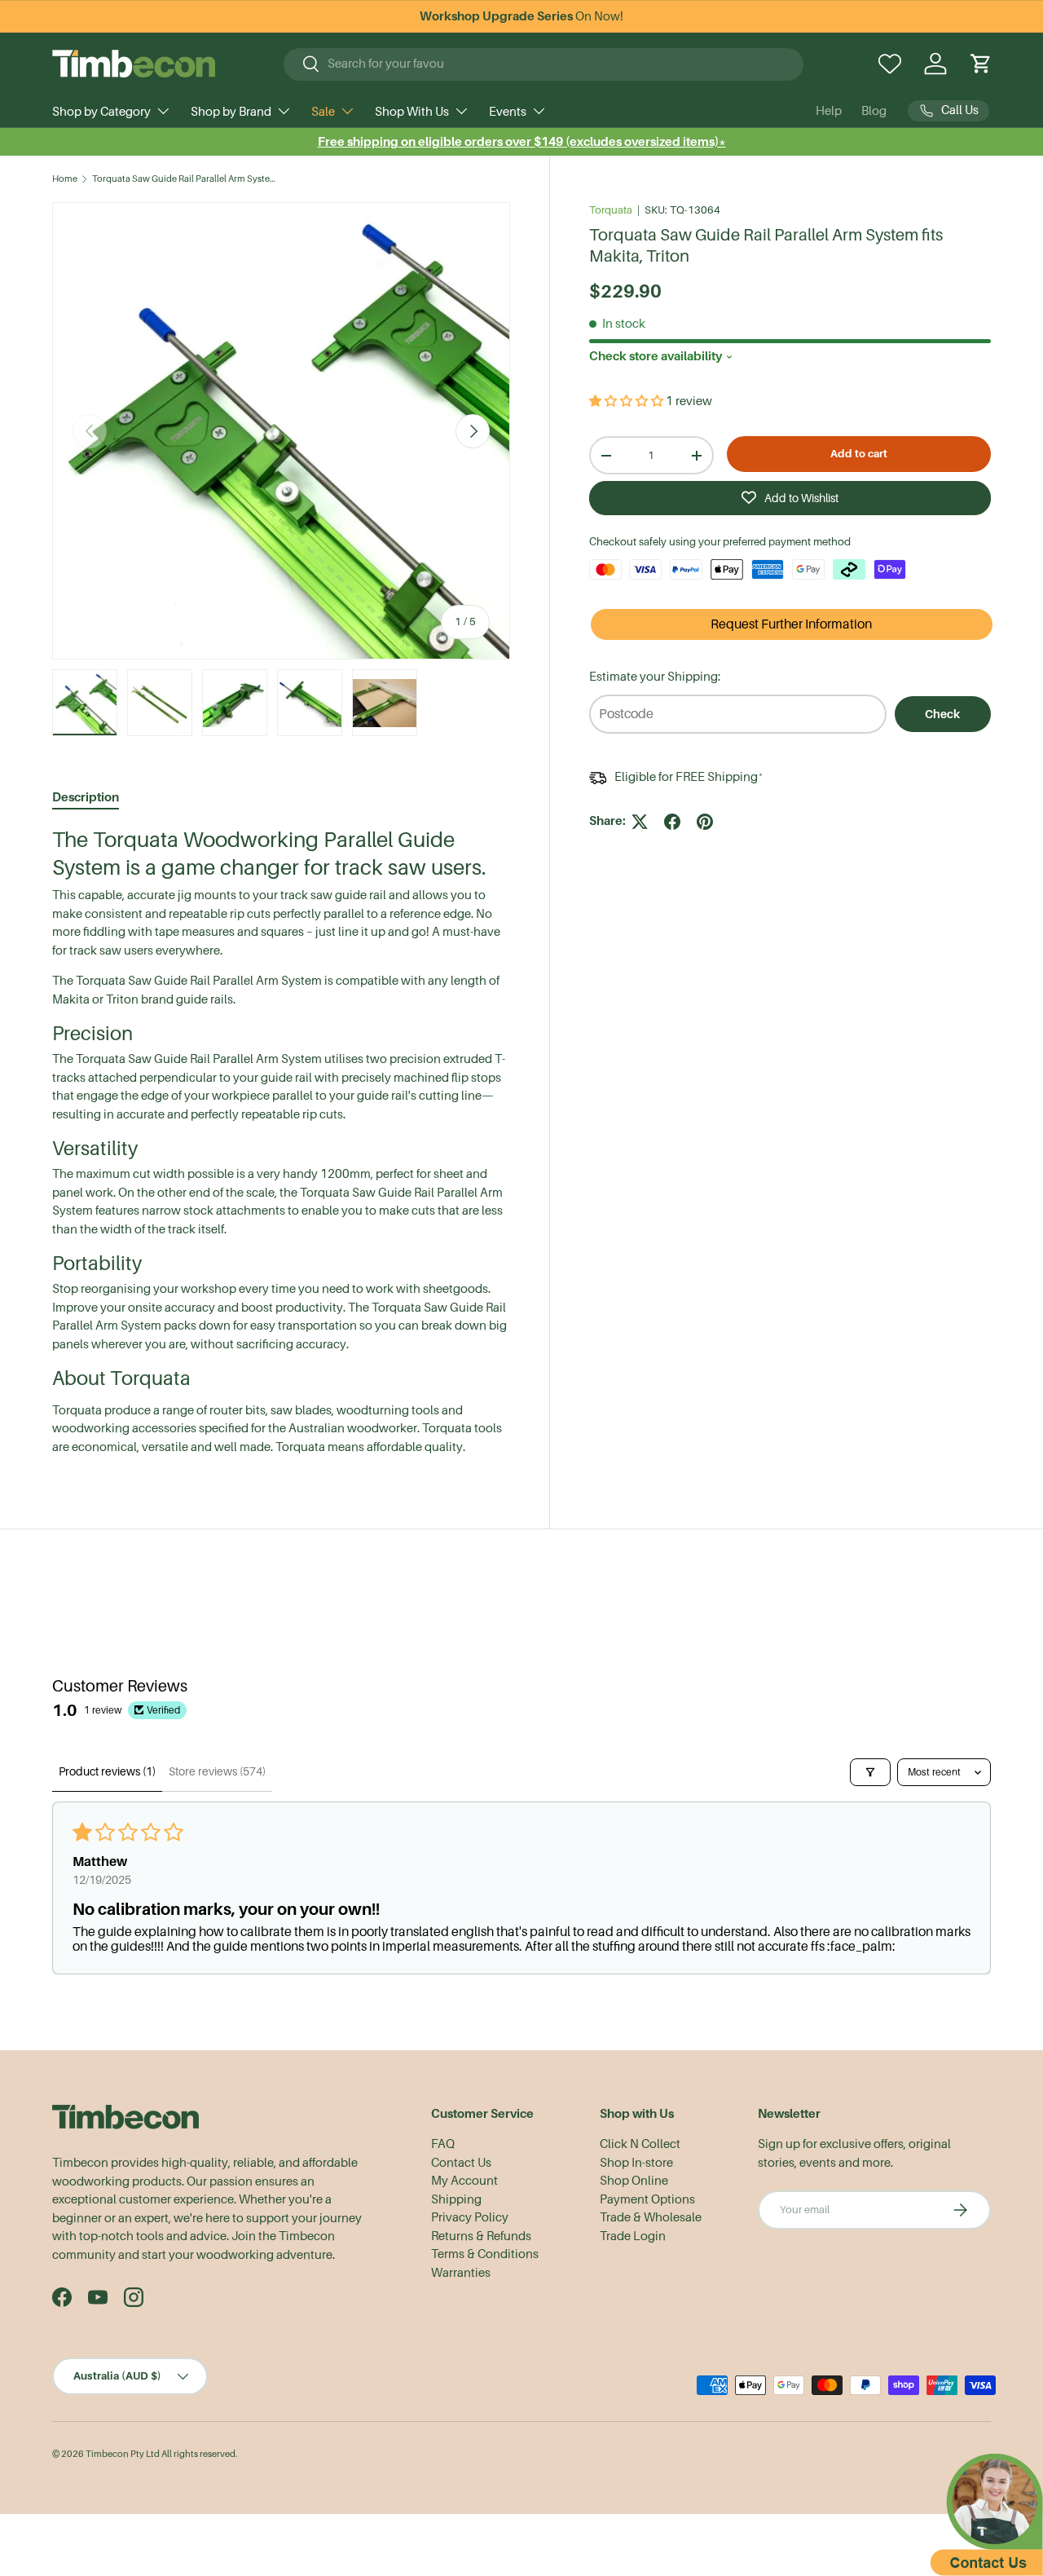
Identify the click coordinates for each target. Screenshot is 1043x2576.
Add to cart (859, 454)
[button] (981, 64)
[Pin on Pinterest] (705, 822)
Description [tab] (86, 797)
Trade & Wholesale (651, 2217)
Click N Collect (640, 2144)
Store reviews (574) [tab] (217, 1771)
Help (829, 111)
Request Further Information (791, 624)
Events (508, 112)
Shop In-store (636, 2163)
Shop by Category (101, 112)
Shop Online (634, 2181)
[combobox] (544, 64)
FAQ (443, 2144)
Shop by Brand (231, 112)
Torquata (611, 210)
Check (942, 714)
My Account (464, 2181)
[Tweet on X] (640, 822)
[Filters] (870, 1772)
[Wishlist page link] (890, 64)
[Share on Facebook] (672, 822)
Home (65, 179)
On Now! (521, 16)
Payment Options (647, 2199)
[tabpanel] (281, 1141)
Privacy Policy (470, 2217)
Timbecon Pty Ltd (123, 2454)
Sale (323, 112)
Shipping (456, 2199)
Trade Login (633, 2236)
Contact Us (461, 2163)
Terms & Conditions (485, 2254)
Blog (874, 111)
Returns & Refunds (481, 2236)
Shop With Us (412, 112)
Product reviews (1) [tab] (107, 1771)
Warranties (461, 2273)
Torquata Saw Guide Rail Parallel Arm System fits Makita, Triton (184, 179)
